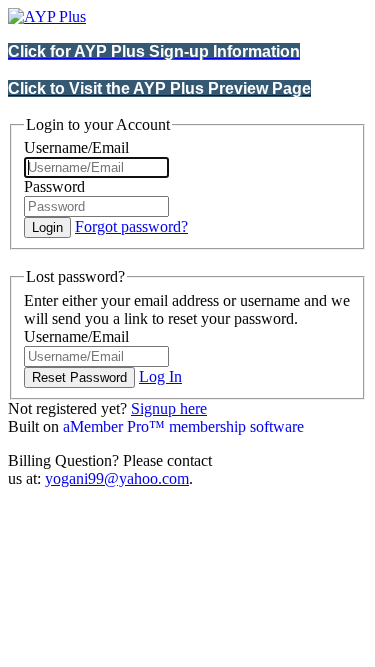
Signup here (169, 408)
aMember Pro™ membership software (183, 426)
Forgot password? (131, 226)
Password (54, 186)
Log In (160, 376)
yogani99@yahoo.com (117, 478)
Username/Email (76, 147)
